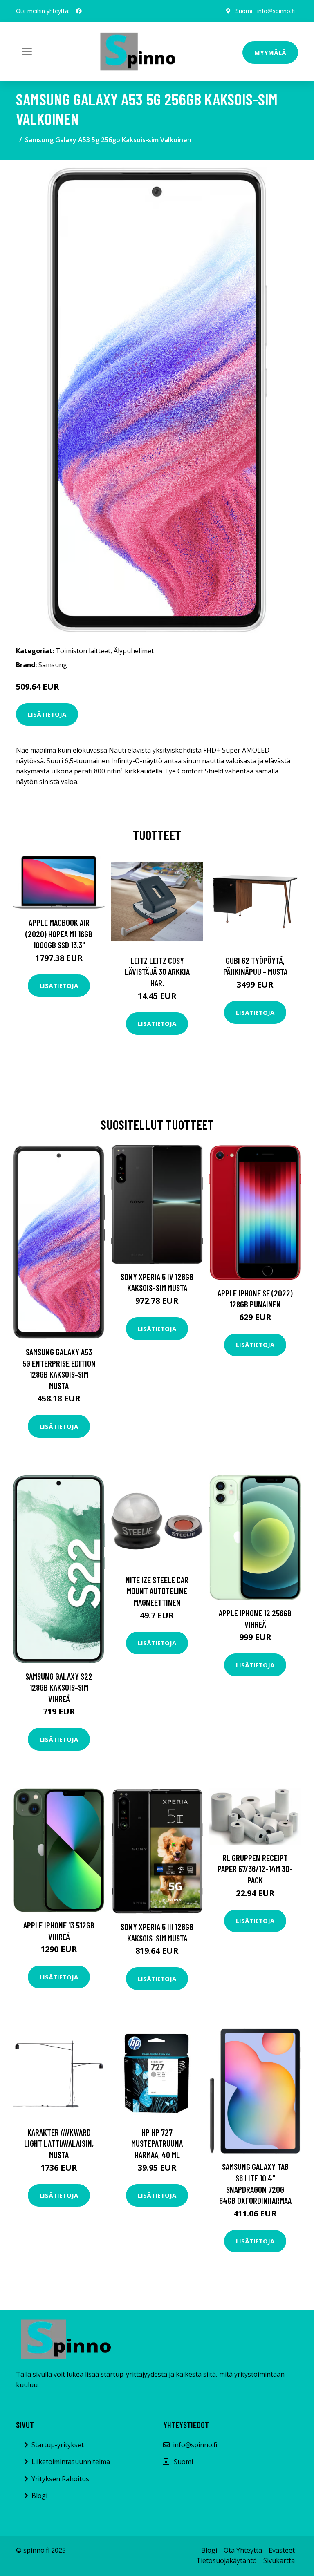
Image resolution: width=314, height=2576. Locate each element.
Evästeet (282, 2550)
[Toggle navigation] (27, 51)
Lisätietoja (47, 714)
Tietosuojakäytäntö (227, 2560)
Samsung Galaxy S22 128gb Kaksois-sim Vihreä (59, 1687)
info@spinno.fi (276, 11)
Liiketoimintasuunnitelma (71, 2462)
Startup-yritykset (58, 2445)
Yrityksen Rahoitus (60, 2479)
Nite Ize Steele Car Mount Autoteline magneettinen (157, 1591)
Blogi (39, 2496)
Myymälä (270, 52)
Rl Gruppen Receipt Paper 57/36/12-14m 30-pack (255, 1869)
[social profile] (79, 11)
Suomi (244, 11)
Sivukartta (279, 2560)
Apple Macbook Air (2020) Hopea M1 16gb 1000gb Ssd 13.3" (59, 934)
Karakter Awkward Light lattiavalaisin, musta (59, 2143)
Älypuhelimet (134, 651)
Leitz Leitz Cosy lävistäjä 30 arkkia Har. (157, 972)
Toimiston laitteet (83, 651)
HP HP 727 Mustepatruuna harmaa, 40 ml (157, 2143)
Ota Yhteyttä (243, 2550)
